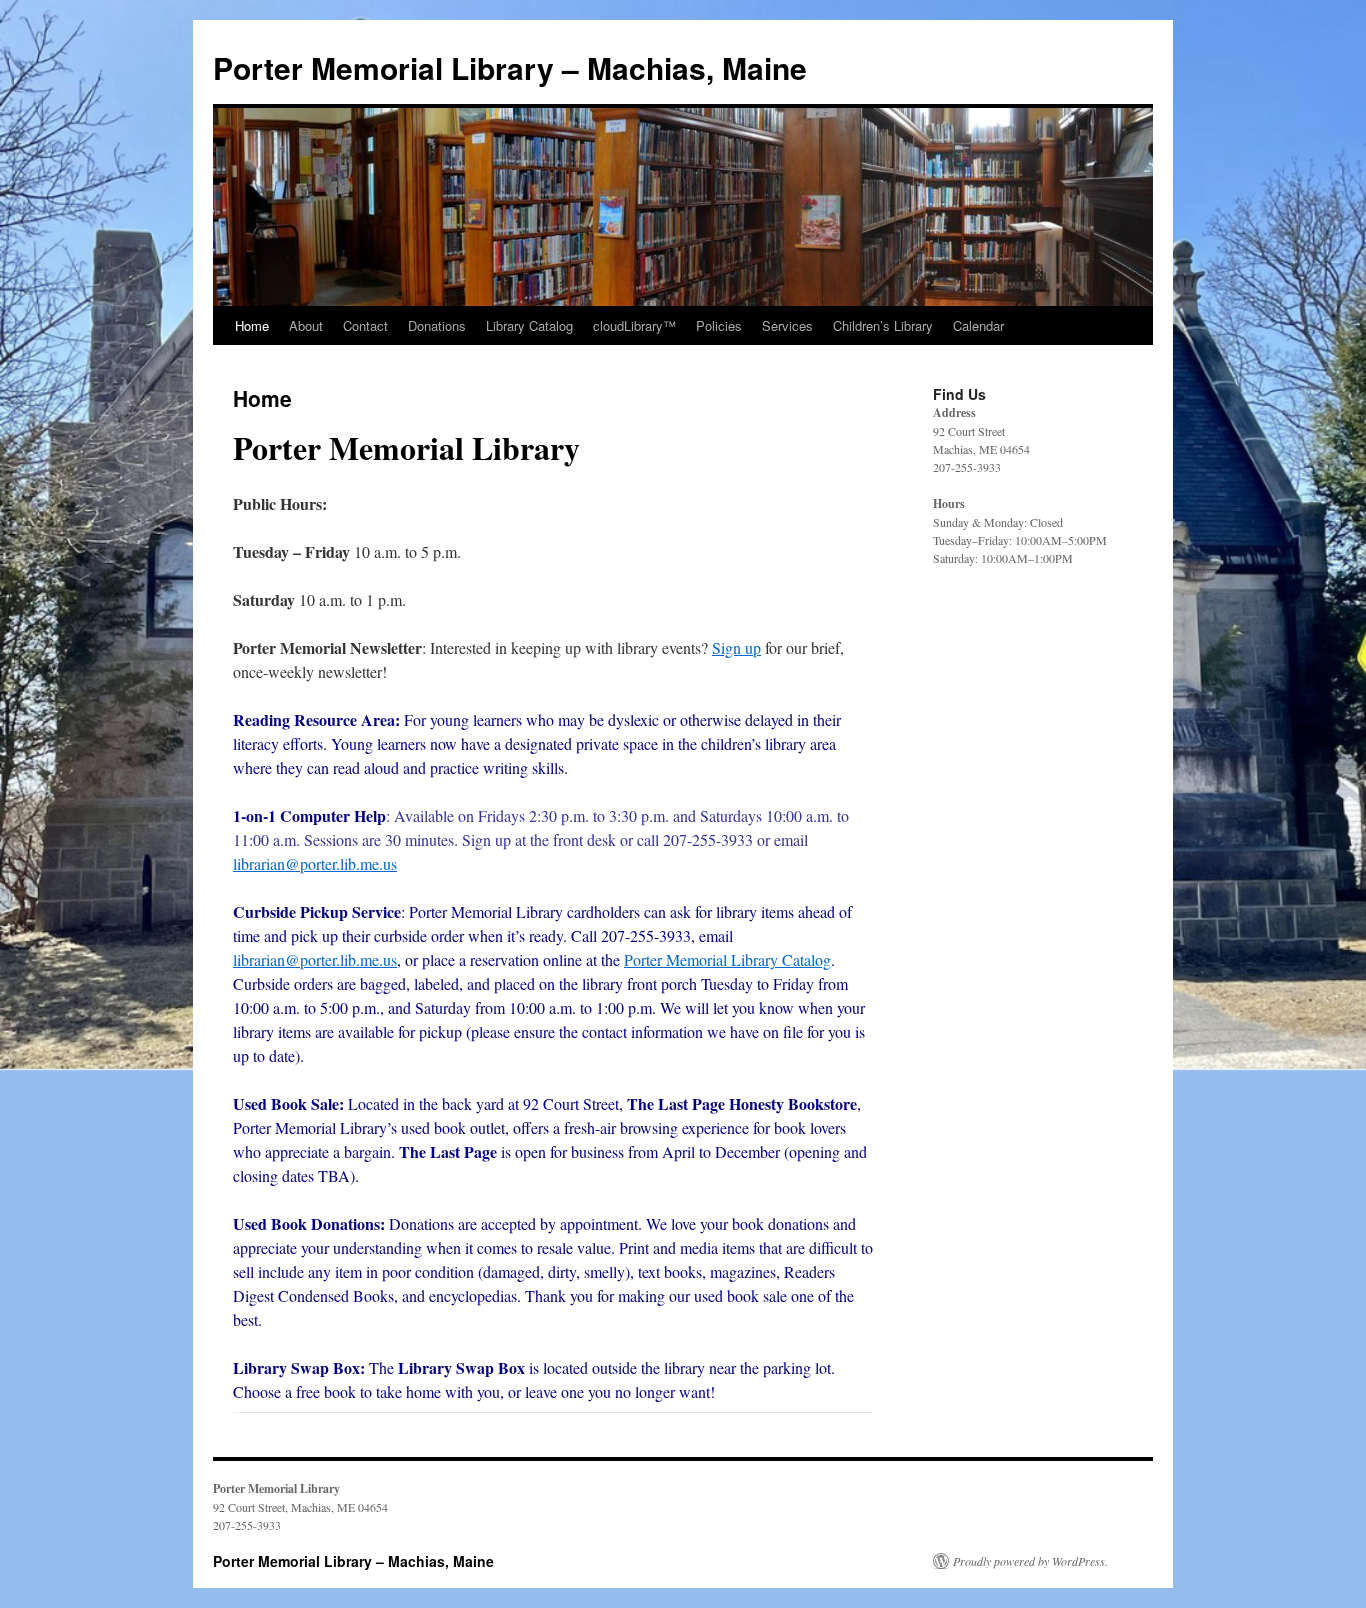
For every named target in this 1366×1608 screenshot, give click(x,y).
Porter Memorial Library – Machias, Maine (510, 67)
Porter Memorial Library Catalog (727, 959)
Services (787, 325)
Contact (365, 325)
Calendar (978, 325)
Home (252, 325)
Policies (719, 325)
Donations (437, 325)
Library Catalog (529, 325)
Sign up (736, 647)
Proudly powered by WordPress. (1030, 1561)
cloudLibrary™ (634, 325)
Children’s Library (883, 325)
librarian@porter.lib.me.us (315, 863)
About (306, 325)
